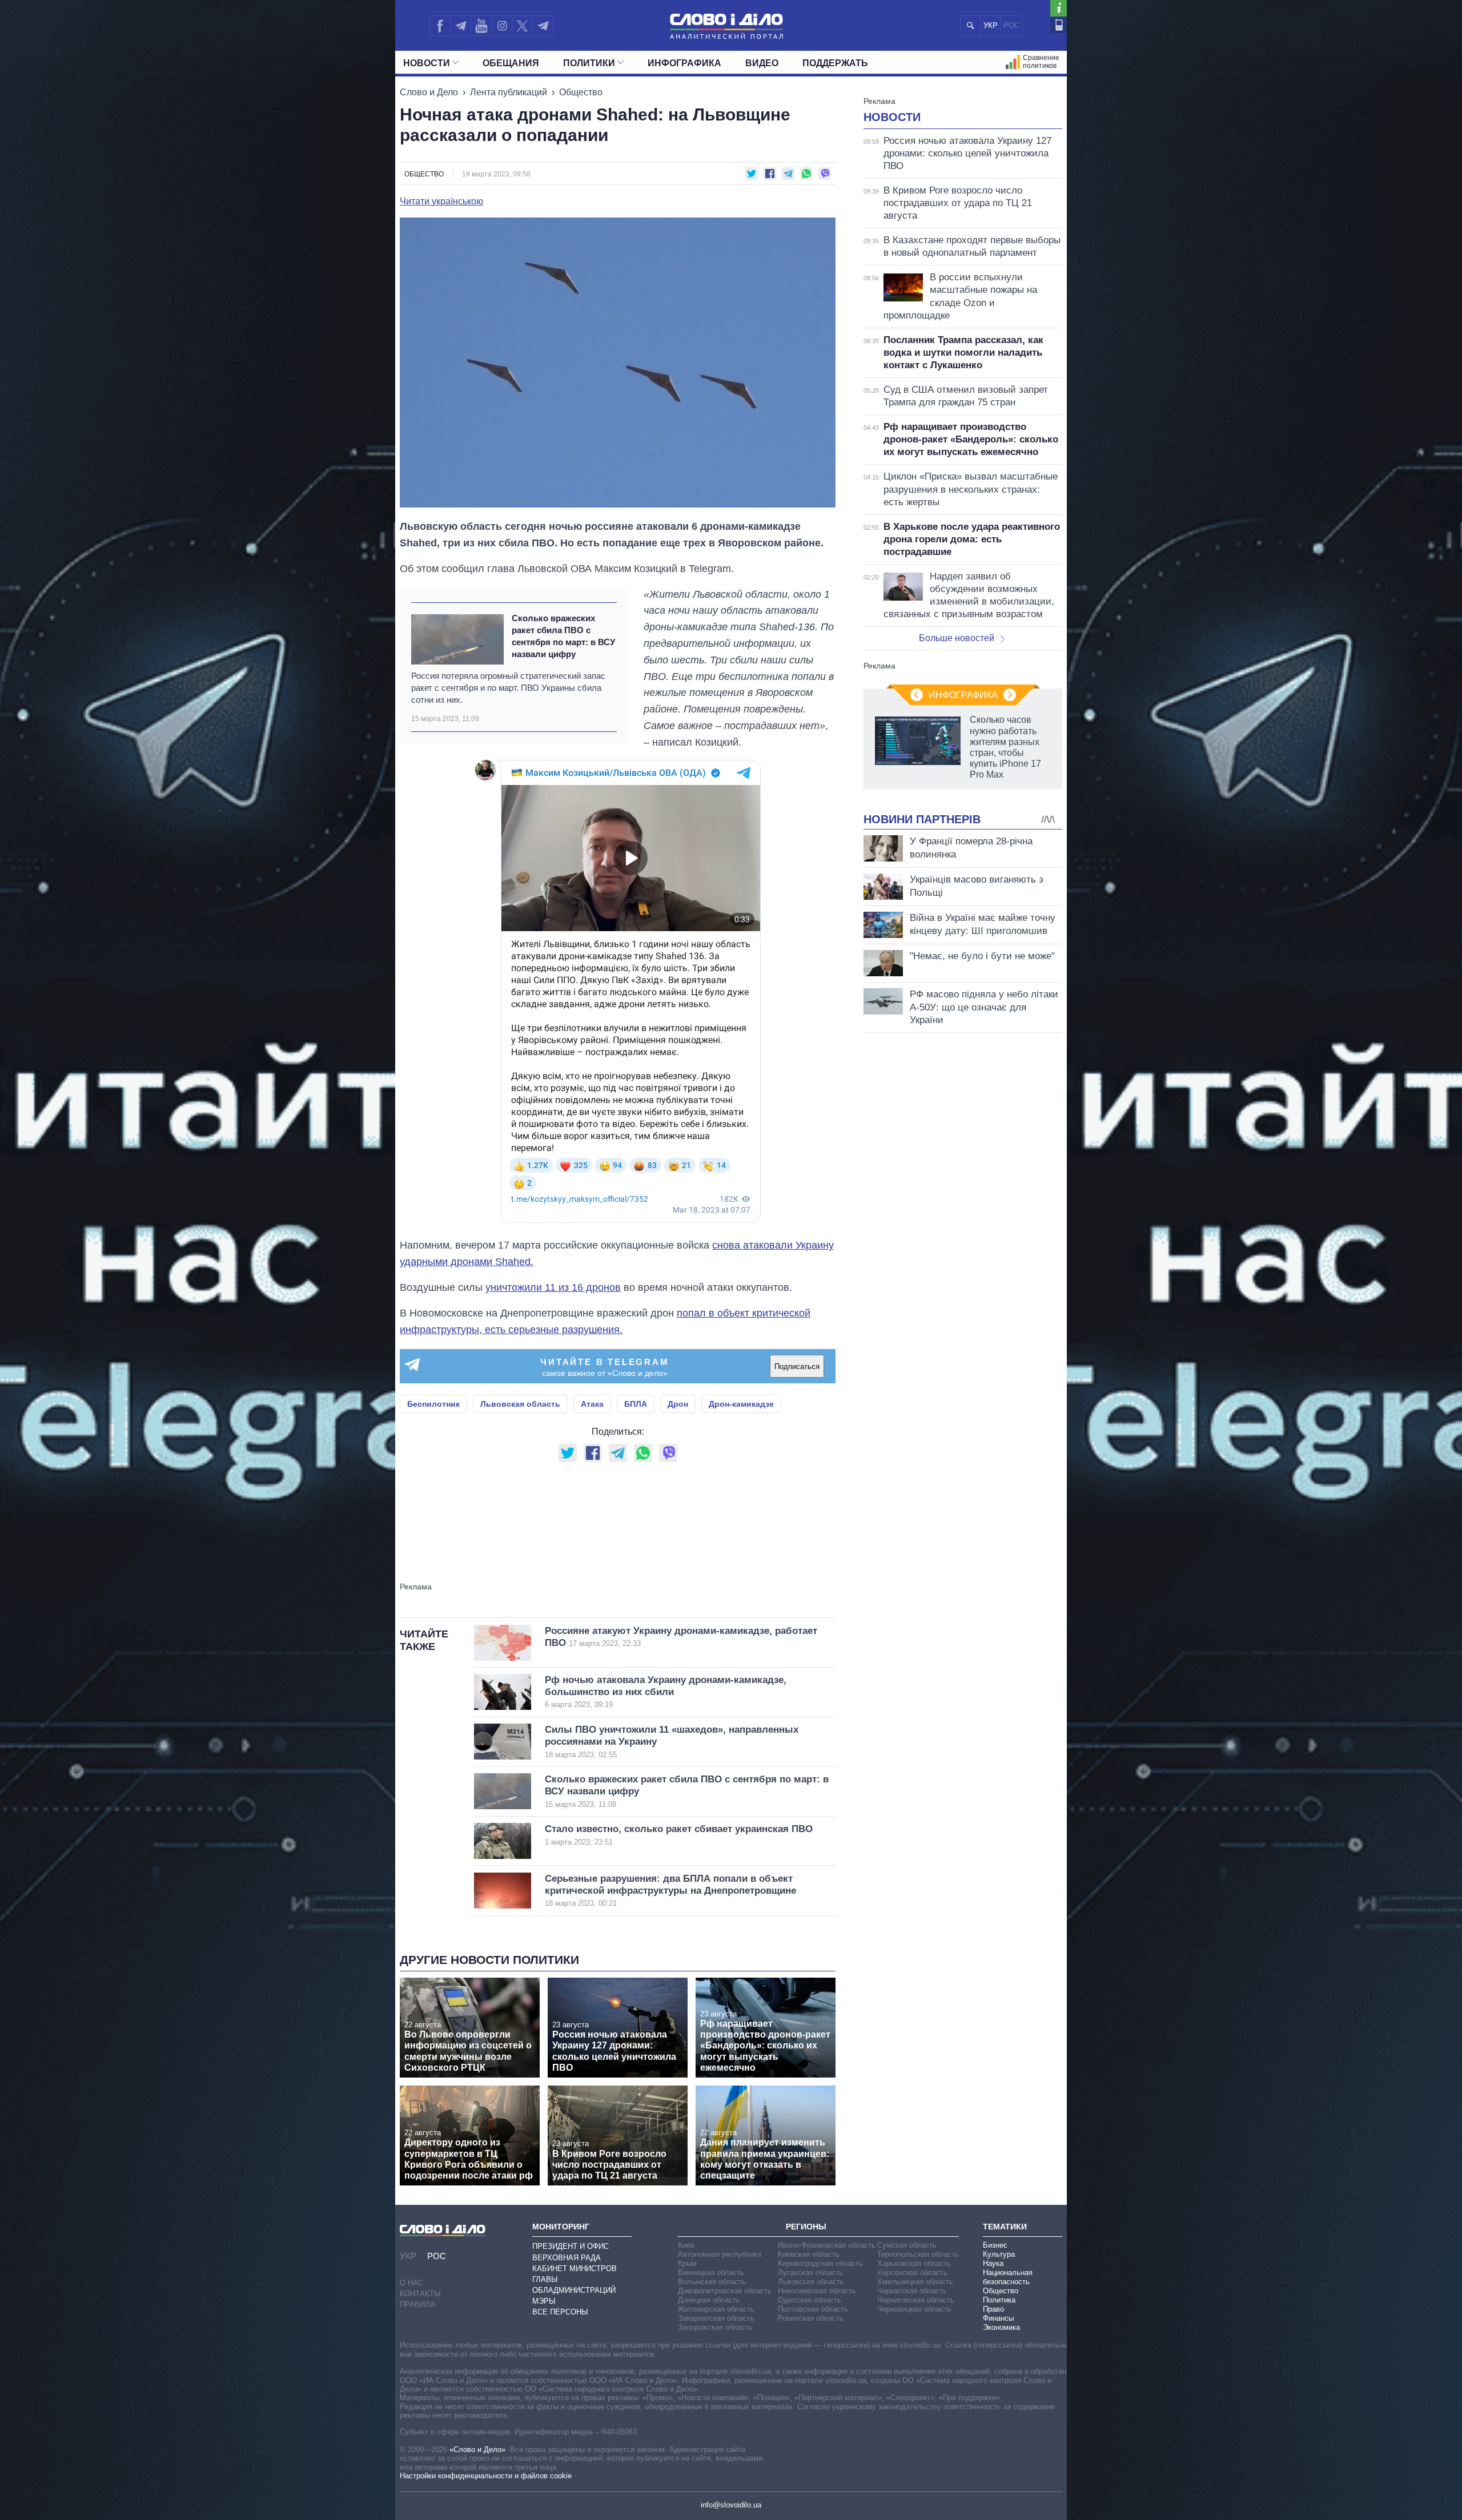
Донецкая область (709, 2300)
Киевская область (809, 2254)
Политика (999, 2300)
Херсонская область (912, 2273)
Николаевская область (817, 2291)
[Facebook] (440, 26)
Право (993, 2309)
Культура (999, 2254)
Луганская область (810, 2273)
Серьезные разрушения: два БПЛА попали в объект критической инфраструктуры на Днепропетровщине (670, 1891)
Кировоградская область (820, 2263)
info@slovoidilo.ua (731, 2505)
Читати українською (441, 202)
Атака (592, 1404)
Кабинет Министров (575, 2269)
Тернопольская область (918, 2254)
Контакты (420, 2294)
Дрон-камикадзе (741, 1404)
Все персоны (560, 2312)
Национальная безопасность (1008, 2277)
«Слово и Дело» (477, 2449)
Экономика (1001, 2327)
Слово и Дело (429, 92)
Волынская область (712, 2282)
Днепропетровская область (725, 2291)
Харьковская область (914, 2263)
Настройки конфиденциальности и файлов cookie (486, 2476)
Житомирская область (716, 2309)
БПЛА (636, 1404)
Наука (993, 2263)
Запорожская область (715, 2327)
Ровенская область (811, 2318)
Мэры (544, 2301)
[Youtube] (481, 26)
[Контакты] (1059, 25)
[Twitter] (522, 26)
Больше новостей (957, 638)
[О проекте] (1059, 8)
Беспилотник (433, 1404)
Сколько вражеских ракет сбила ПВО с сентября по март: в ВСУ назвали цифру (563, 636)
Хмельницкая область (915, 2282)
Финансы (998, 2318)
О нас (411, 2283)
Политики (589, 63)
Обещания (511, 63)
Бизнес (995, 2245)
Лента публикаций (509, 92)
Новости (427, 63)
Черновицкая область (914, 2309)
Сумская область (907, 2245)
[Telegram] (460, 26)
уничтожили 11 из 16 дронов (553, 1287)
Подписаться (797, 1366)
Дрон (678, 1404)
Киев (686, 2245)
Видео (762, 63)
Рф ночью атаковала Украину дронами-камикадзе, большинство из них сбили (666, 1692)
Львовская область (520, 1404)
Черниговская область (916, 2300)
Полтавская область (813, 2309)
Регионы (806, 2227)
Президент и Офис (571, 2246)
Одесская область (810, 2300)
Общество (581, 92)
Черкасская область (912, 2291)
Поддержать (835, 63)
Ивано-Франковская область (827, 2245)
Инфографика (684, 63)
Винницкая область (711, 2273)
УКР (991, 25)
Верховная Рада (567, 2258)
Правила (417, 2304)
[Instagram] (502, 26)
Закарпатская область (716, 2318)
